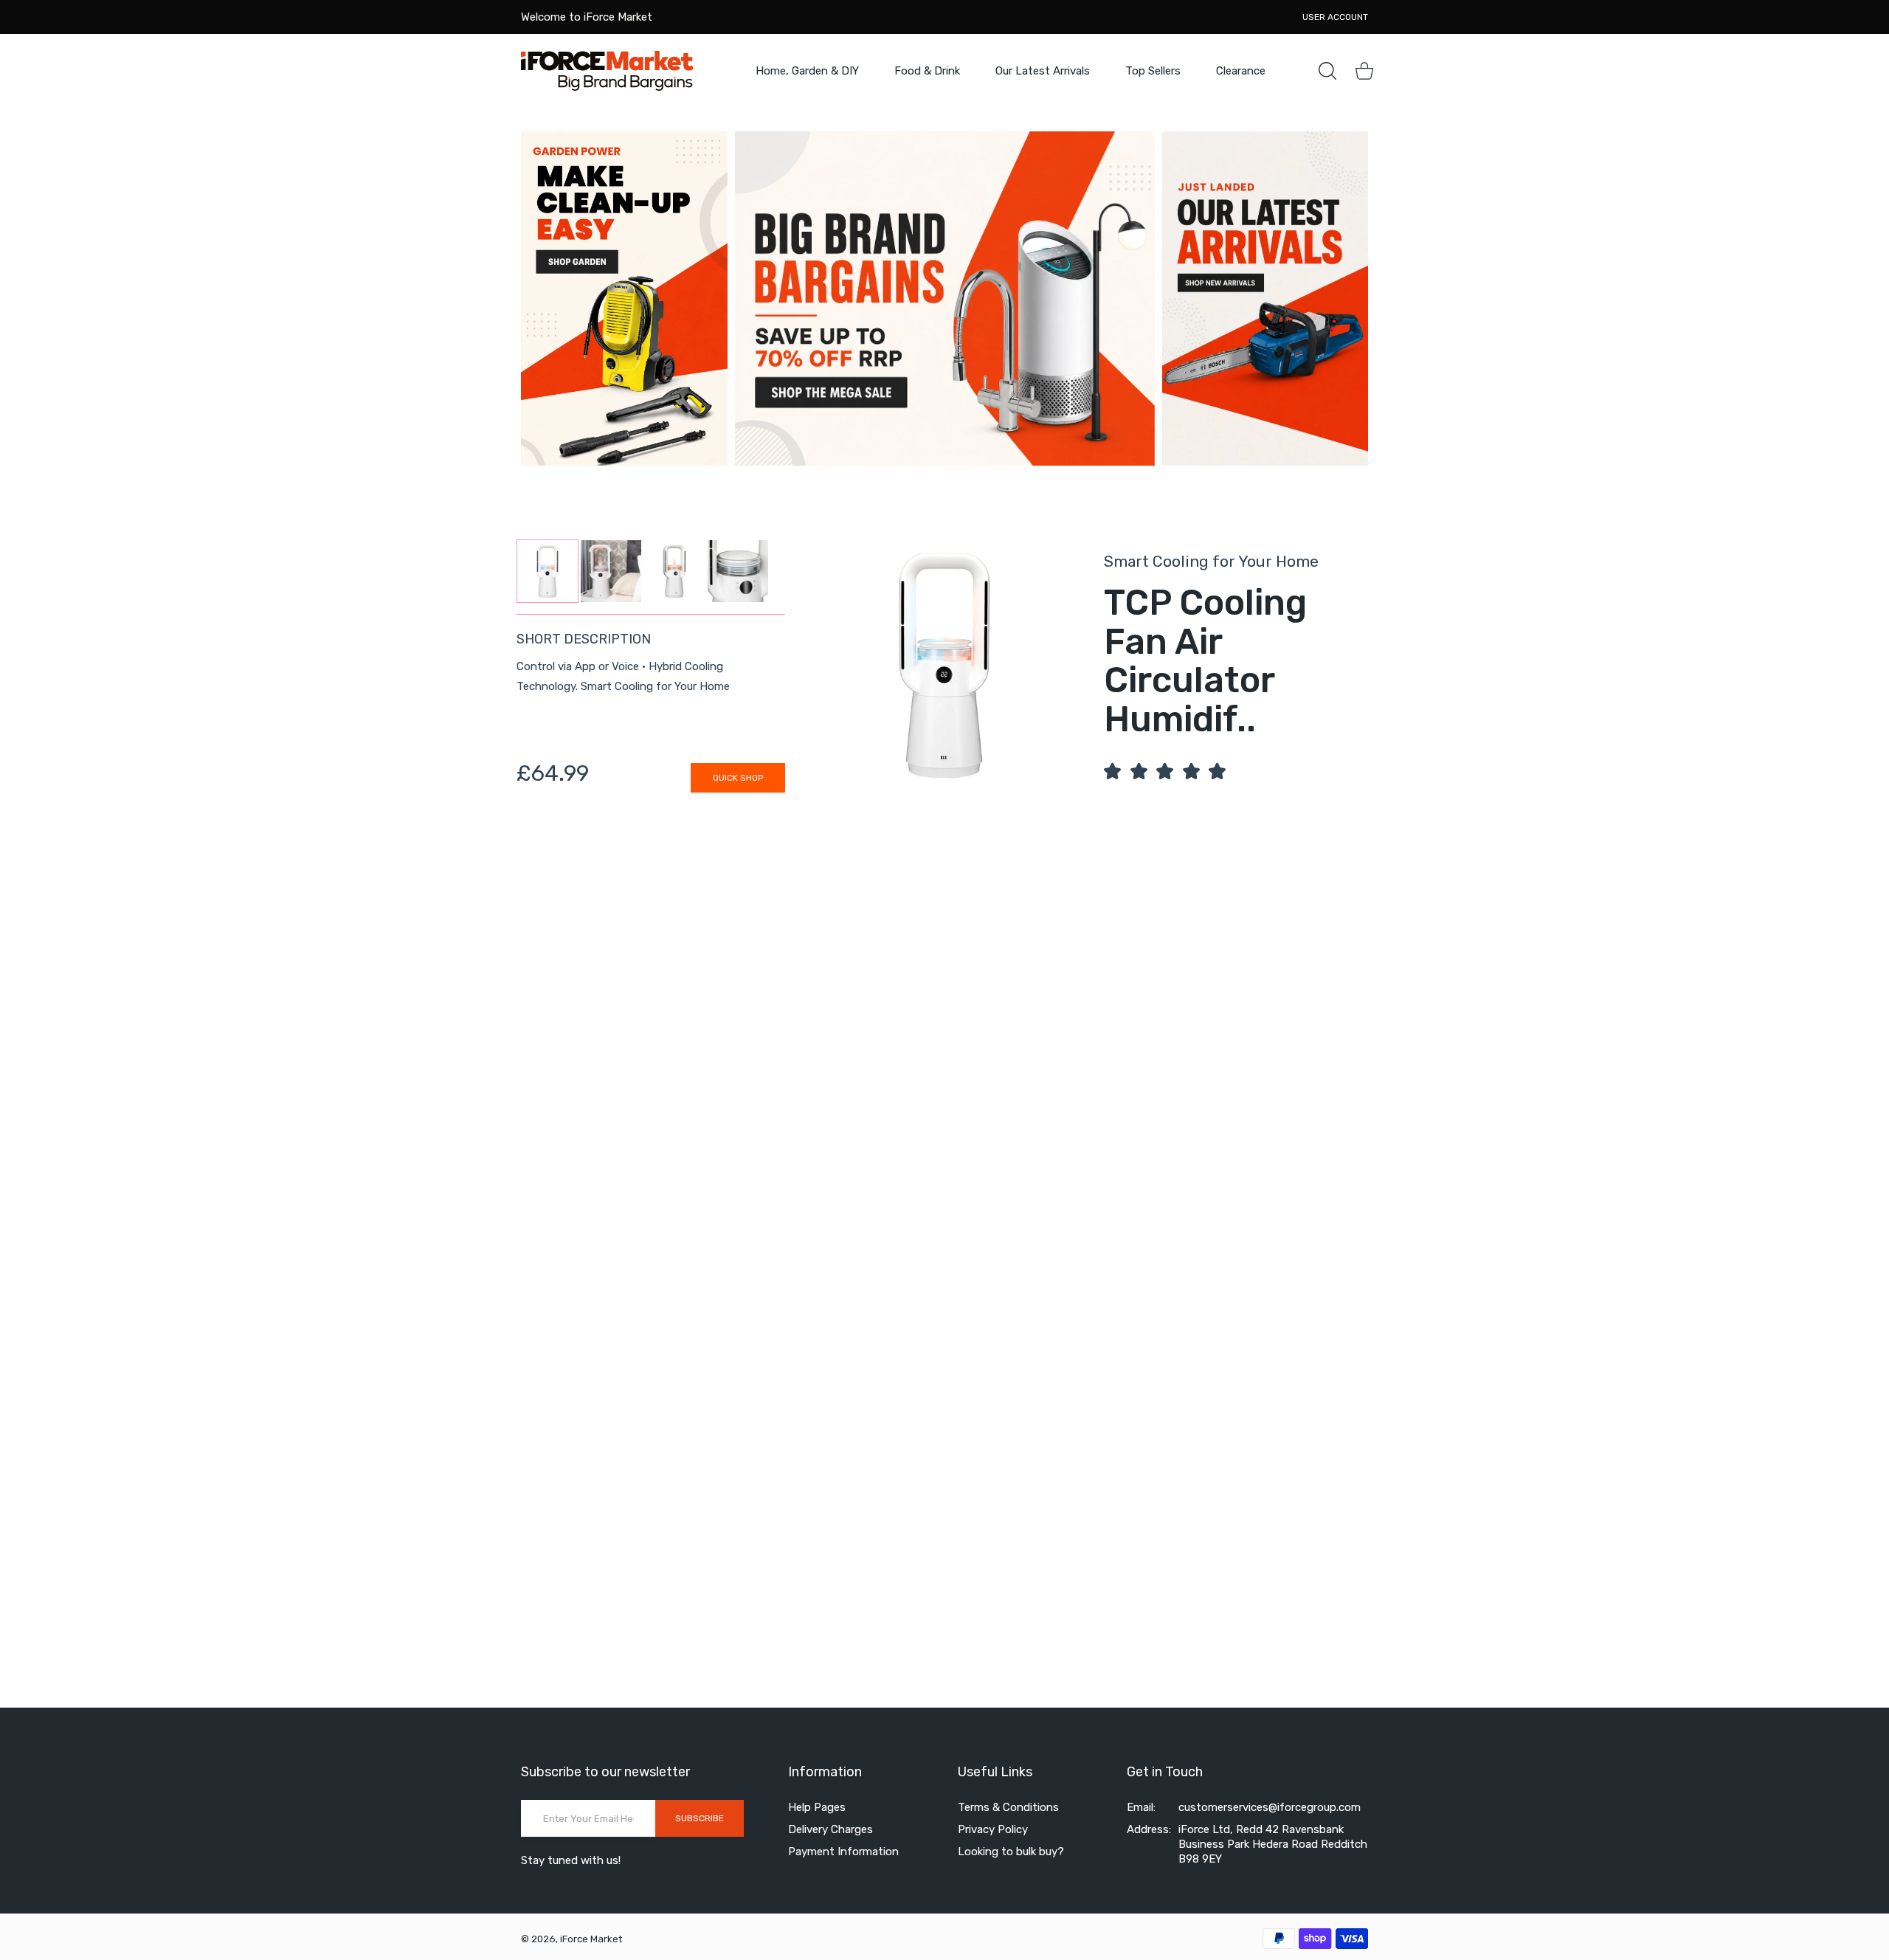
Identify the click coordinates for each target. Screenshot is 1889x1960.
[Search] (1327, 71)
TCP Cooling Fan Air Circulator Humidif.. (1205, 661)
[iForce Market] (607, 70)
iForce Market (591, 1939)
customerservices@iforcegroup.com (1270, 1807)
